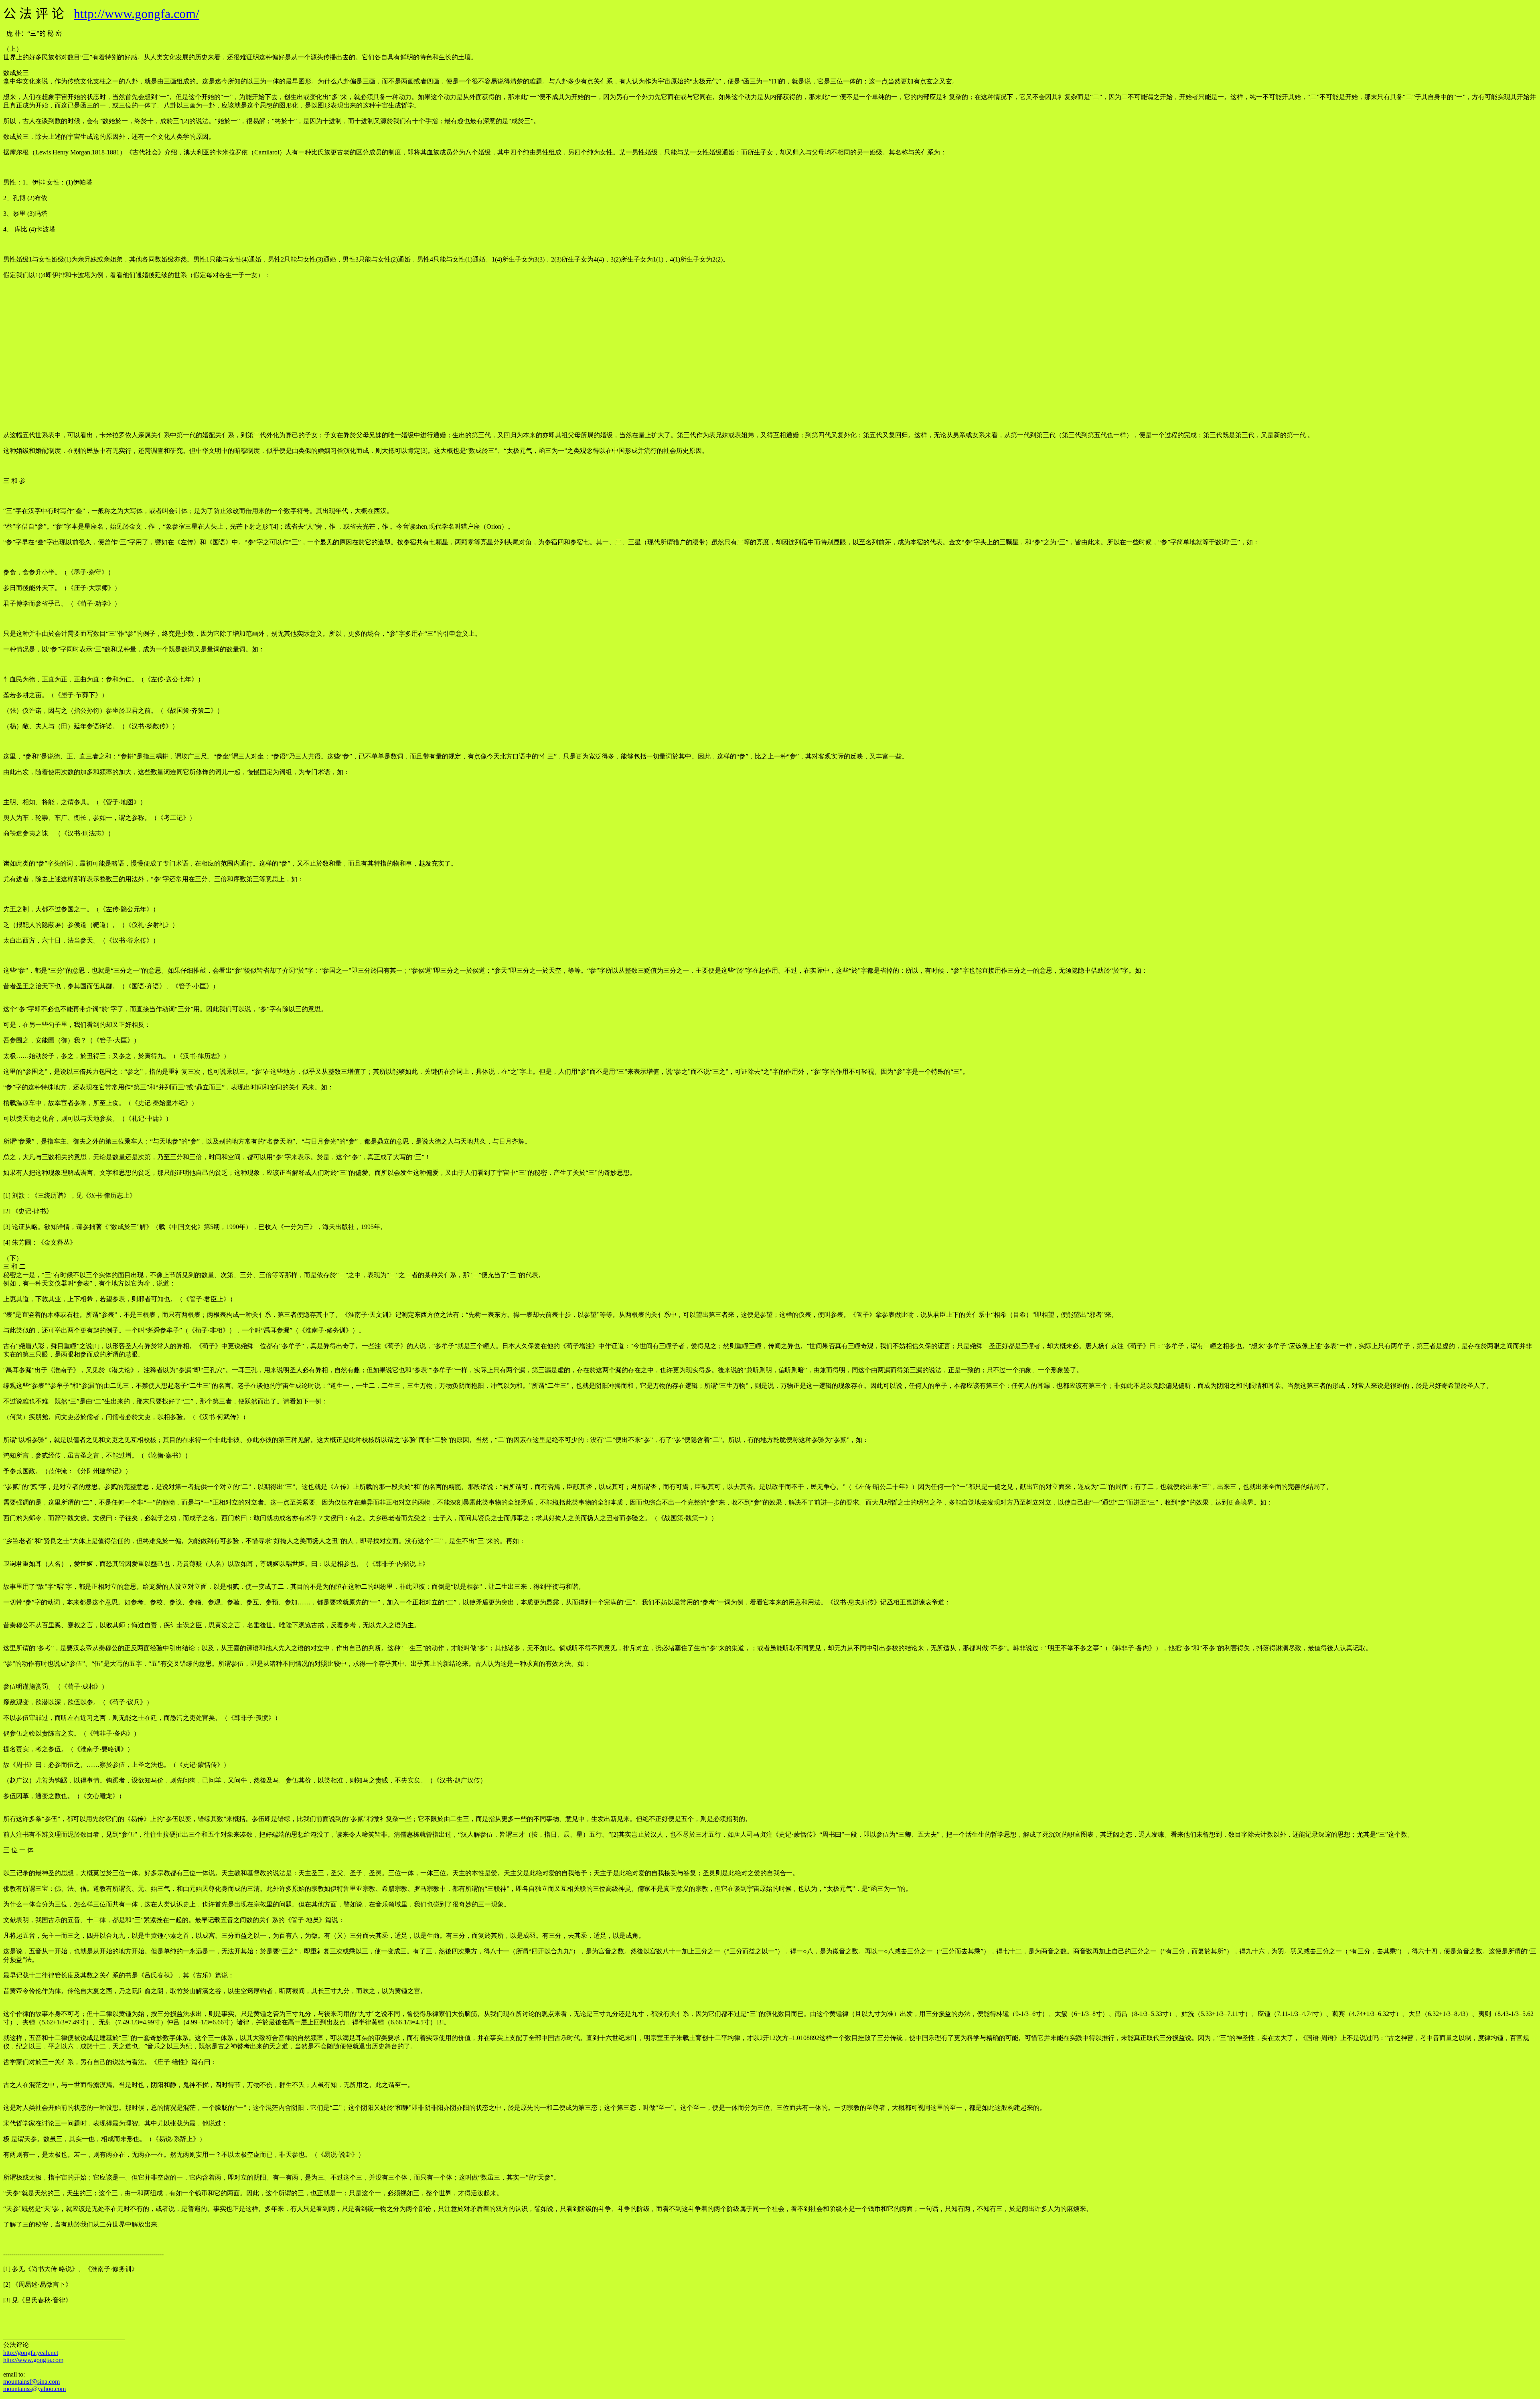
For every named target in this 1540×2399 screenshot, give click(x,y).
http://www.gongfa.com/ (137, 14)
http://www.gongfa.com (33, 2360)
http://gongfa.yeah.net (31, 2353)
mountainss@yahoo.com (34, 2389)
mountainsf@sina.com (31, 2382)
